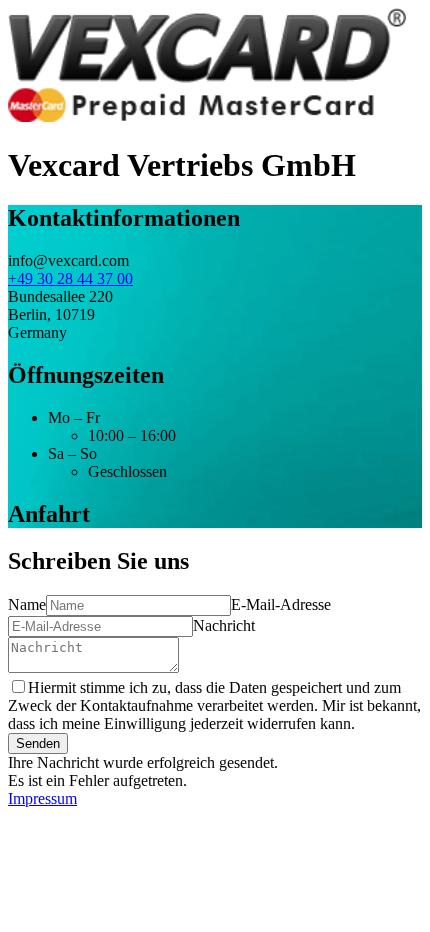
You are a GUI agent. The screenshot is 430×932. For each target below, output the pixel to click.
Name (27, 604)
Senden (38, 743)
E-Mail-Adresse (281, 604)
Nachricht (224, 625)
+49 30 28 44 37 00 (70, 278)
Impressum (42, 798)
